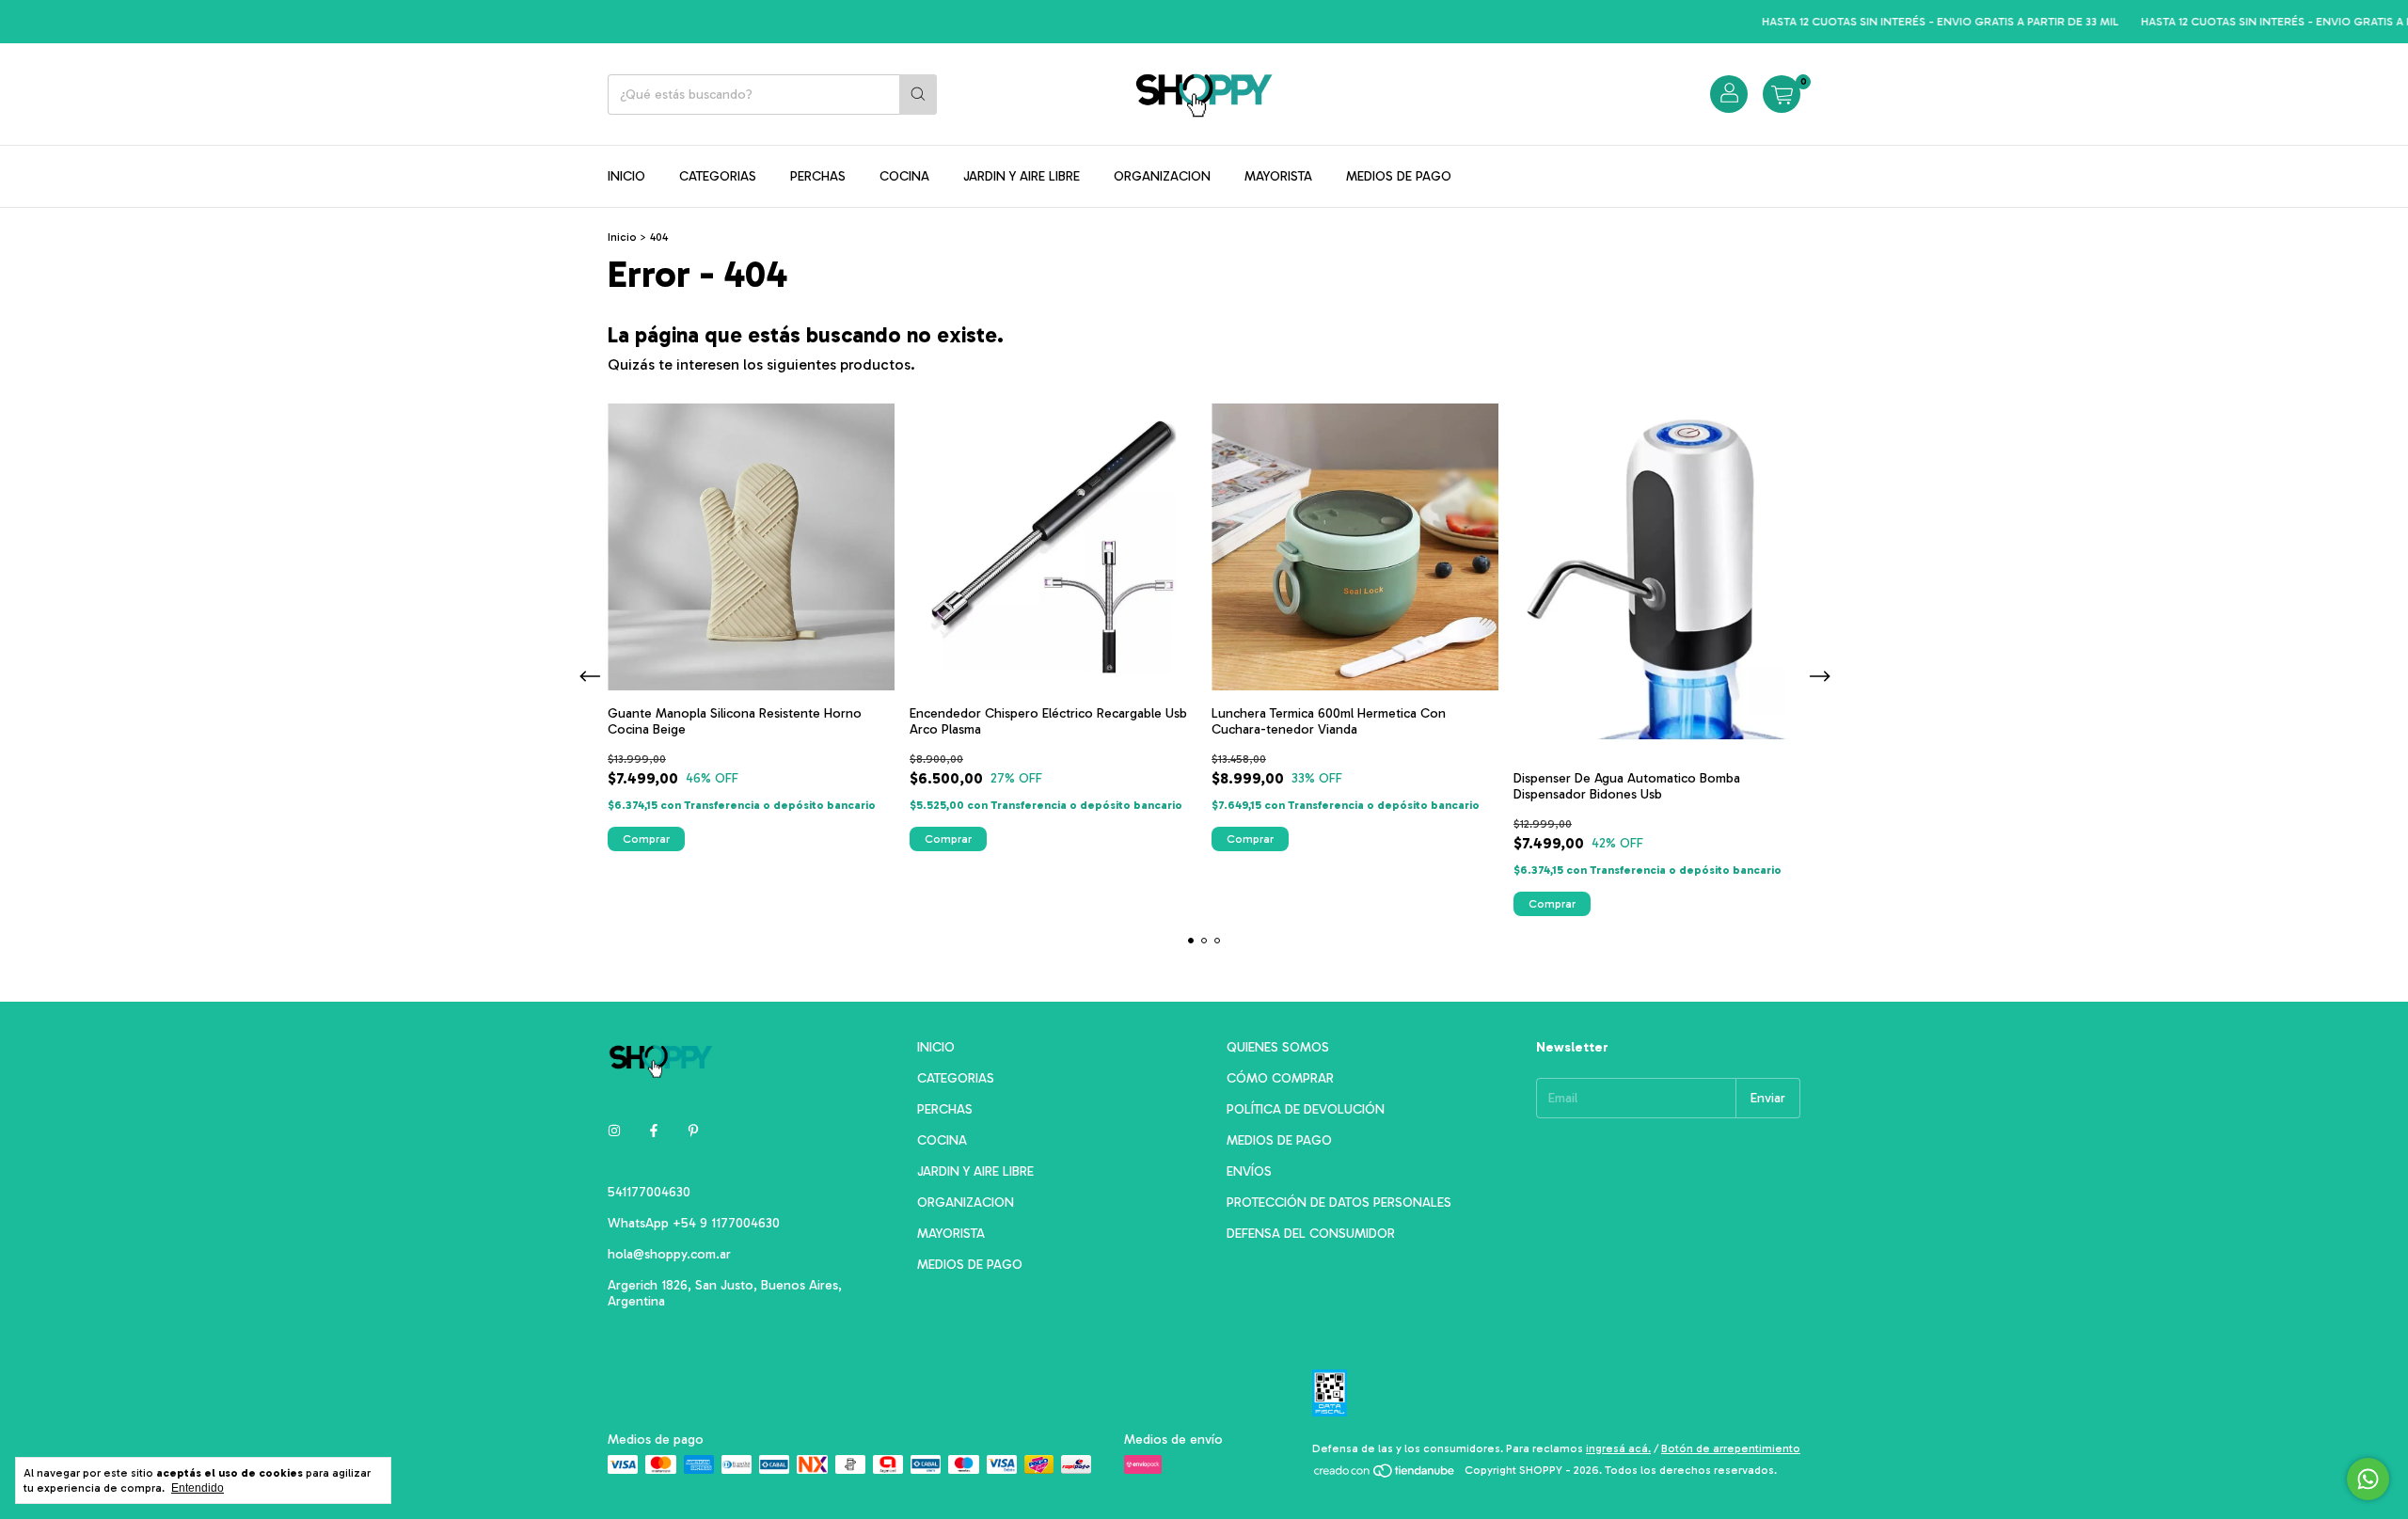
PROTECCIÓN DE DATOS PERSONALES (1339, 1203)
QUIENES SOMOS (1278, 1047)
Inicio (622, 237)
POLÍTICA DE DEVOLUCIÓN (1306, 1109)
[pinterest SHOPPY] (693, 1131)
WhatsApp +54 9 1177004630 (694, 1223)
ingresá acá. (1618, 1448)
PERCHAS (818, 176)
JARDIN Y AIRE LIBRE (1022, 176)
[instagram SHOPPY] (614, 1131)
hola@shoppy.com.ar (669, 1254)
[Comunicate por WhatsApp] (2368, 1479)
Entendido (198, 1488)
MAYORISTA (1278, 176)
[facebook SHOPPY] (654, 1131)
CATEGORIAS (718, 176)
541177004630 (649, 1192)
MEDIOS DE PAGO (1399, 176)
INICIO (626, 176)
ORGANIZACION (1162, 176)
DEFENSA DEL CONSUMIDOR (1311, 1234)
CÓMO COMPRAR (1280, 1078)
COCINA (904, 176)
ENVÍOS (1249, 1171)
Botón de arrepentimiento (1731, 1448)
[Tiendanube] (1385, 1475)
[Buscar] (918, 95)
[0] (1782, 94)
